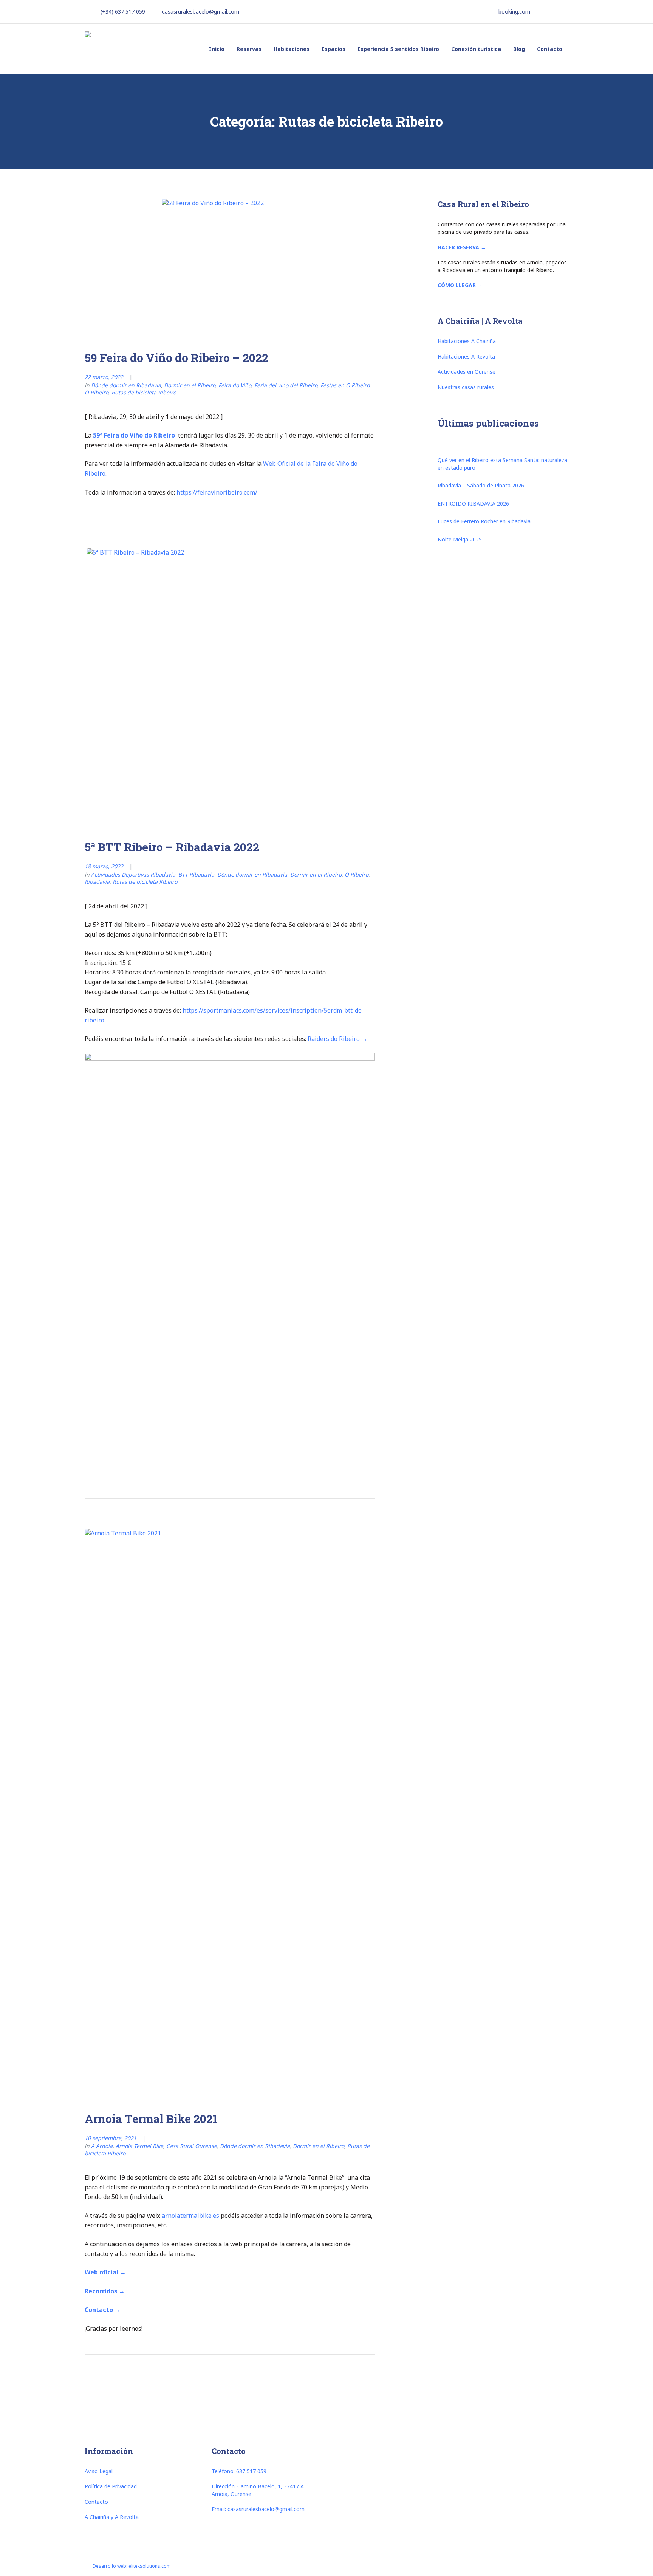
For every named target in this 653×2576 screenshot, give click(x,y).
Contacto (550, 49)
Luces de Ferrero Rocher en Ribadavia (484, 521)
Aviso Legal (99, 2471)
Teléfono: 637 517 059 (239, 2471)
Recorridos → (105, 2291)
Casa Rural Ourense (192, 2146)
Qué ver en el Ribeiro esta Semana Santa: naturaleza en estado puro (502, 464)
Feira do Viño (235, 385)
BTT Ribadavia (196, 874)
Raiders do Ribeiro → (337, 1039)
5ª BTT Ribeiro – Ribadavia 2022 (172, 847)
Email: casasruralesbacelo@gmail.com (258, 2509)
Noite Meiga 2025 (460, 539)
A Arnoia (102, 2146)
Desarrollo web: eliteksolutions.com (132, 2566)
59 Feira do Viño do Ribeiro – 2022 (176, 358)
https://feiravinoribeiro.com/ (217, 492)
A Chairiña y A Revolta (112, 2517)
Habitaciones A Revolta (466, 356)
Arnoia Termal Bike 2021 (151, 2119)
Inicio (217, 49)
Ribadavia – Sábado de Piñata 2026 (481, 485)
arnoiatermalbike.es (190, 2216)
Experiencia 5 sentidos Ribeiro (398, 49)
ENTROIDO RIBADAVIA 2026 (473, 503)
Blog (519, 49)
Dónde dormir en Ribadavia (126, 385)
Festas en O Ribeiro (345, 385)
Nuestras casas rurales (466, 387)
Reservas (249, 49)
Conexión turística (476, 49)
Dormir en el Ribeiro (190, 385)
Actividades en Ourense (467, 372)
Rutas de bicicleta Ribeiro (144, 392)
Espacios (333, 49)
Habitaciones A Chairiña (467, 341)
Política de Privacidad (111, 2486)
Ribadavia (97, 882)
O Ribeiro (97, 392)
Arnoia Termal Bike (139, 2146)
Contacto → (103, 2310)
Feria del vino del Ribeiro (286, 385)
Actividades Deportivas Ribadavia (133, 874)
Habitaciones (292, 49)
